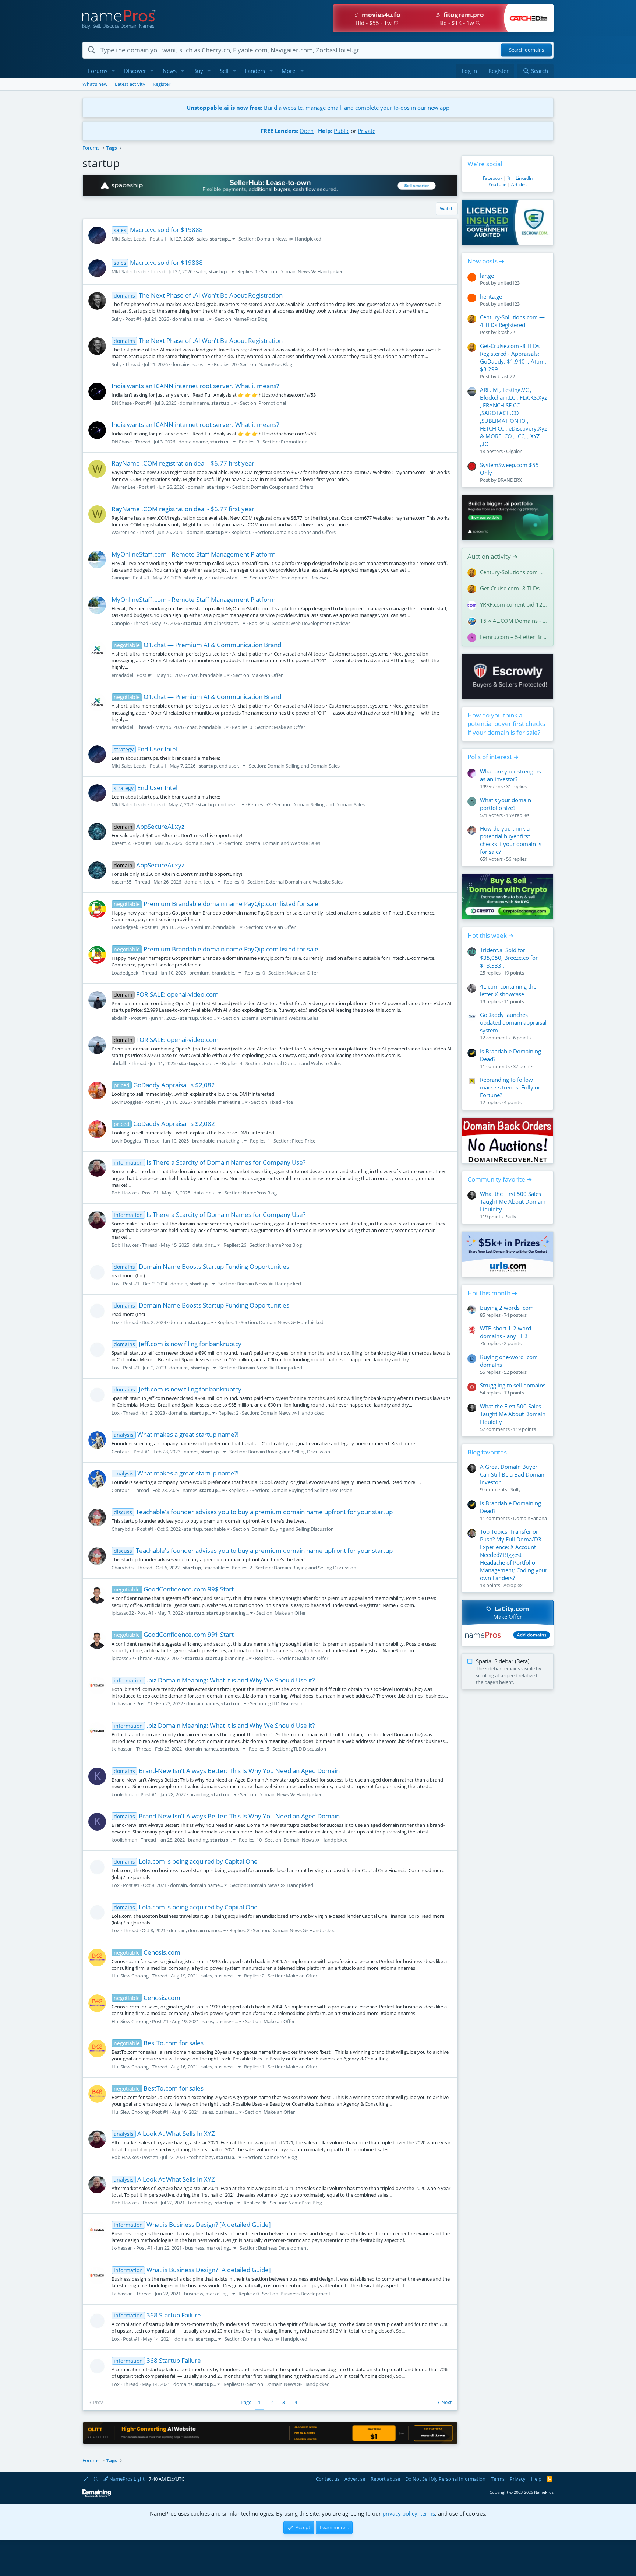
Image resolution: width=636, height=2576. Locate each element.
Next (447, 2402)
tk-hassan (122, 1703)
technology (202, 2157)
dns (210, 1193)
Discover (135, 71)
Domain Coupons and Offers (282, 487)
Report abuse (385, 2479)
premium (200, 927)
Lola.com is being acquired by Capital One (186, 1861)
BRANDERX (510, 480)
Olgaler (514, 451)
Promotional (272, 403)
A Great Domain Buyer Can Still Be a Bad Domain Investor (513, 1474)
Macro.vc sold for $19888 (158, 230)
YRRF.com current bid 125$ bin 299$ (514, 604)
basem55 (121, 843)
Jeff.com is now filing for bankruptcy (178, 1344)
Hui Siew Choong (130, 1976)
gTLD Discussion (286, 1703)
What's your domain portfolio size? (506, 804)
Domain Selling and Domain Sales (303, 766)
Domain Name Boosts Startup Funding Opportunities (202, 1266)
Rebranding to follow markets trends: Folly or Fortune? (510, 1087)
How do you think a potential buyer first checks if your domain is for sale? (506, 724)
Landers (255, 71)
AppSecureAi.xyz (149, 826)
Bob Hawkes (125, 1193)
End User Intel (146, 749)
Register (162, 84)
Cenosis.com (147, 1952)
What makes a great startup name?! (176, 1434)
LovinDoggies (126, 1102)
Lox (116, 1284)
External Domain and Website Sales (282, 843)
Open (307, 131)
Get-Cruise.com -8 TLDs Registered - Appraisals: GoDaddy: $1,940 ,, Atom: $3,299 (513, 357)
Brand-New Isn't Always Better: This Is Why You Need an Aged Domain (227, 1771)
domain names (203, 1703)
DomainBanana (530, 1518)
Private (367, 131)
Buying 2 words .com (507, 1308)
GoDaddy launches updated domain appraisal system (513, 1022)
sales (202, 239)
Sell (224, 71)
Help (536, 2479)
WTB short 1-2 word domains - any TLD (506, 1332)
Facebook (493, 178)
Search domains (527, 50)
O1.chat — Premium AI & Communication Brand (197, 645)
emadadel (122, 675)
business (224, 1976)
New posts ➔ (486, 261)
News (170, 71)
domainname (194, 403)
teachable (215, 1529)
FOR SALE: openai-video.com (166, 994)
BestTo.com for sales (159, 2043)
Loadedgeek (125, 927)
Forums (98, 71)
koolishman (124, 1794)
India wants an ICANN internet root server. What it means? (195, 386)
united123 (509, 283)
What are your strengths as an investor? (510, 775)
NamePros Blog (250, 319)
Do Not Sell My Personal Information (445, 2479)
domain (196, 487)
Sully (117, 319)
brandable (211, 675)
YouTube (497, 184)
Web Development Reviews (298, 578)
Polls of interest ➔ (493, 757)
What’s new (95, 84)
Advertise (355, 2479)
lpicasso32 (123, 1613)
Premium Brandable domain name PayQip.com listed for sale (216, 904)
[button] (113, 71)
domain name (204, 1885)
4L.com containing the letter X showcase (508, 990)
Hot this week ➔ (490, 935)
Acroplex (513, 1585)
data (199, 1193)
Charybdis (123, 1529)
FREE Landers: (279, 131)
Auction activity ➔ (492, 556)
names (191, 1452)
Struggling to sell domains (513, 1385)
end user (229, 766)
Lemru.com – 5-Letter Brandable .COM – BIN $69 (514, 637)
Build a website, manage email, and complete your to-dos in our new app (318, 108)
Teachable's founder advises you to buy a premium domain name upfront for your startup (253, 1512)
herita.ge (491, 296)
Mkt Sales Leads (129, 239)
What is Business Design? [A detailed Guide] (192, 2224)
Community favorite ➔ (500, 1179)
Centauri (121, 1452)
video (206, 1018)
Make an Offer (267, 675)
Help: (325, 131)
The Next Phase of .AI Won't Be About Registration (198, 295)
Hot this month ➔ (492, 1293)
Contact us (328, 2479)
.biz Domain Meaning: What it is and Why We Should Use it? (214, 1680)
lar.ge (487, 276)
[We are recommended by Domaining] (97, 2496)
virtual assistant (222, 578)
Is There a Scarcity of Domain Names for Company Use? (210, 1162)
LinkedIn (524, 178)
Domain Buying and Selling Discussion (289, 1452)
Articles (519, 184)
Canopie (121, 578)
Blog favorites (487, 1452)
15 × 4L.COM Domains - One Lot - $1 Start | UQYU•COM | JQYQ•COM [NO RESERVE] (514, 621)
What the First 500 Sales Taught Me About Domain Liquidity (513, 1201)
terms (428, 2513)
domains (182, 319)
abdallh (120, 1018)
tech (209, 843)
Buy (198, 71)
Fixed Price (281, 1102)
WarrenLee (123, 487)
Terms (498, 2479)
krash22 (506, 332)
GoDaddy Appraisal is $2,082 (164, 1085)
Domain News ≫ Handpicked (289, 239)
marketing (229, 1102)
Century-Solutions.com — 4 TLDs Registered (512, 321)
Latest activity (130, 84)
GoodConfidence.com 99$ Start (174, 1589)
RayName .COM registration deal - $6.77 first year (183, 463)
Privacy (518, 2479)
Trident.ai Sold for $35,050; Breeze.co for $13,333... (509, 958)
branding (226, 1613)
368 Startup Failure (157, 2315)
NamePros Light (126, 2479)
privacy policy (400, 2513)
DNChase (122, 403)
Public (342, 131)
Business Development (283, 2248)
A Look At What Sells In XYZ (164, 2133)
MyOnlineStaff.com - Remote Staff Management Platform (194, 554)
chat (193, 675)
